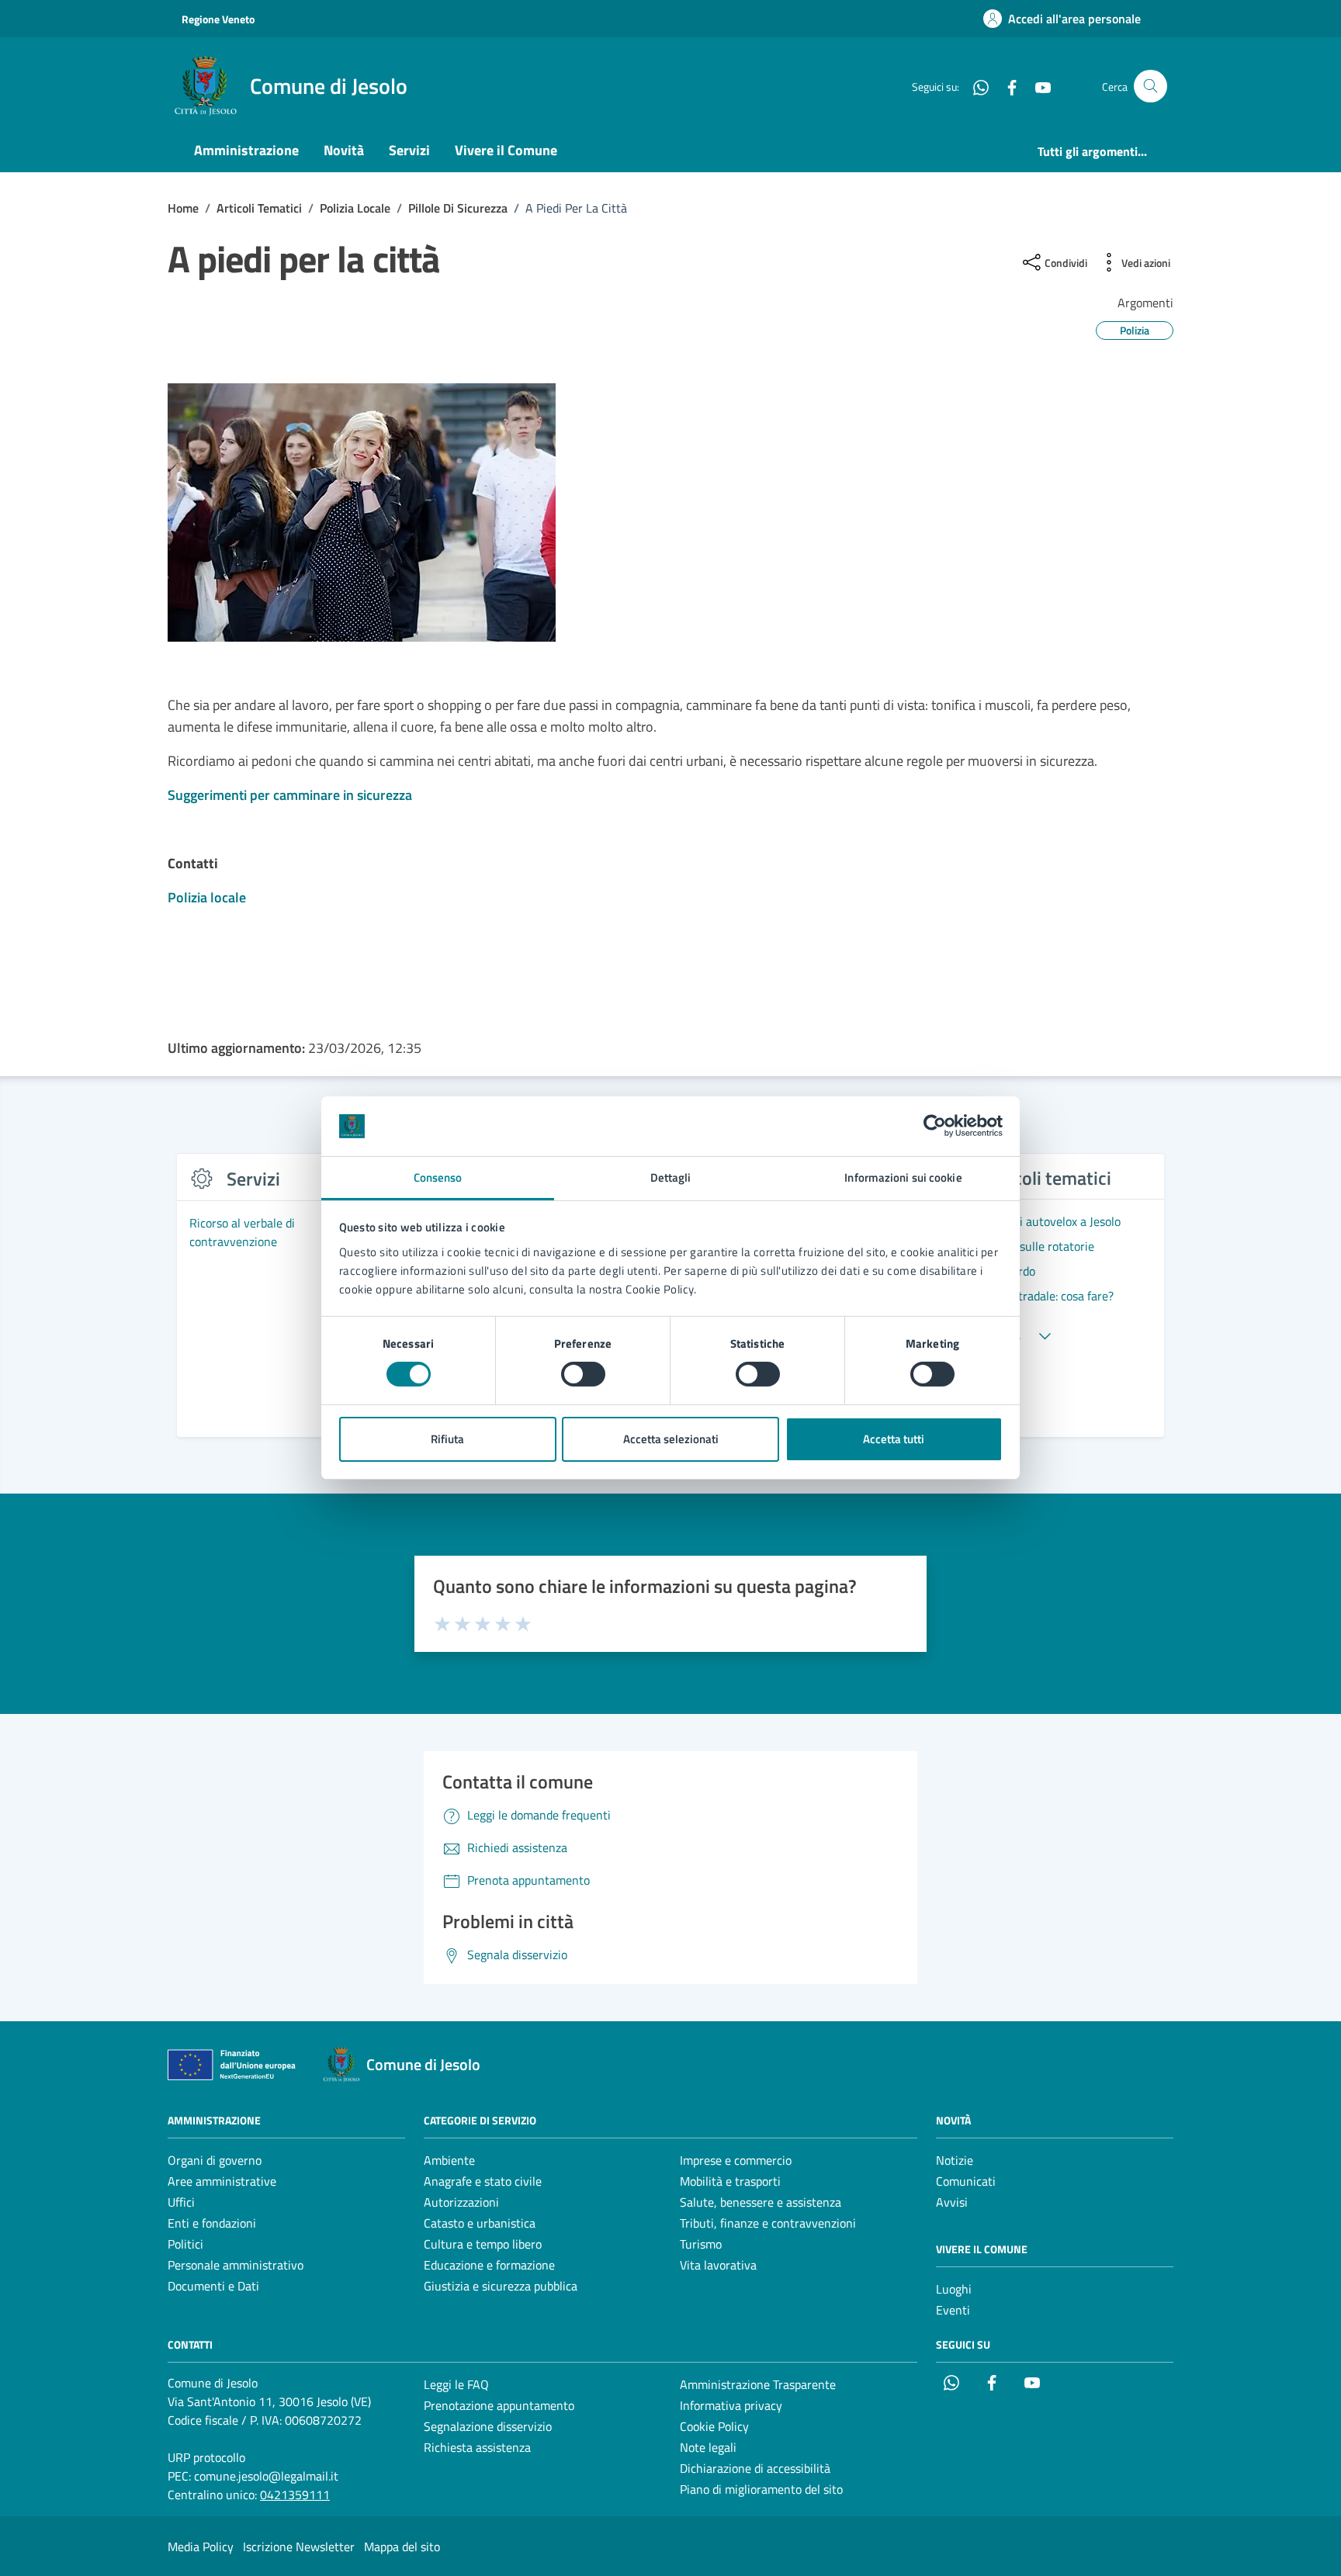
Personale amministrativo (236, 2265)
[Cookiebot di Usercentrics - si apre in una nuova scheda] (935, 1126)
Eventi (953, 2310)
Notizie (955, 2160)
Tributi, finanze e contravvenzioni (768, 2223)
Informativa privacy (731, 2405)
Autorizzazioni (461, 2202)
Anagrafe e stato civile (483, 2181)
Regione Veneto (218, 19)
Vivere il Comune (506, 150)
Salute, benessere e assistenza (761, 2202)
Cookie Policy (714, 2426)
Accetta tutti (894, 1439)
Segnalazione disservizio (488, 2426)
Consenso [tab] (438, 1177)
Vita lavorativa (718, 2265)
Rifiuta (447, 1439)
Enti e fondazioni (212, 2223)
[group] (289, 1304)
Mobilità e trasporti (730, 2181)
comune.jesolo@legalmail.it (266, 2476)
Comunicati (966, 2181)
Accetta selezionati (671, 1439)
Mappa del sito (402, 2547)
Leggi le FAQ (456, 2384)
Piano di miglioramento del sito (761, 2489)
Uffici (181, 2202)
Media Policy (201, 2547)
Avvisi (952, 2202)
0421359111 (295, 2495)
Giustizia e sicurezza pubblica (501, 2286)
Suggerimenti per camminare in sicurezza (290, 795)
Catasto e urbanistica (480, 2223)
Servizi (409, 150)
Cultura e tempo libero (483, 2244)
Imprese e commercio (736, 2160)
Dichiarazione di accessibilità (755, 2468)
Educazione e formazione (489, 2265)
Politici (185, 2244)
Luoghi (954, 2289)
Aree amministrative (222, 2181)
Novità (344, 150)
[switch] (583, 1374)
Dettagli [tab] (671, 1177)
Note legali (708, 2447)
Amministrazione (246, 150)
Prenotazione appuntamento (499, 2405)
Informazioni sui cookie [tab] (903, 1177)
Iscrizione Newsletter (299, 2547)
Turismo (701, 2244)
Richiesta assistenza (477, 2447)
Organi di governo (215, 2160)
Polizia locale (207, 897)
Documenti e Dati (213, 2286)
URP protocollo (206, 2457)
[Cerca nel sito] (1150, 87)
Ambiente (449, 2160)
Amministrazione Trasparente (758, 2384)
